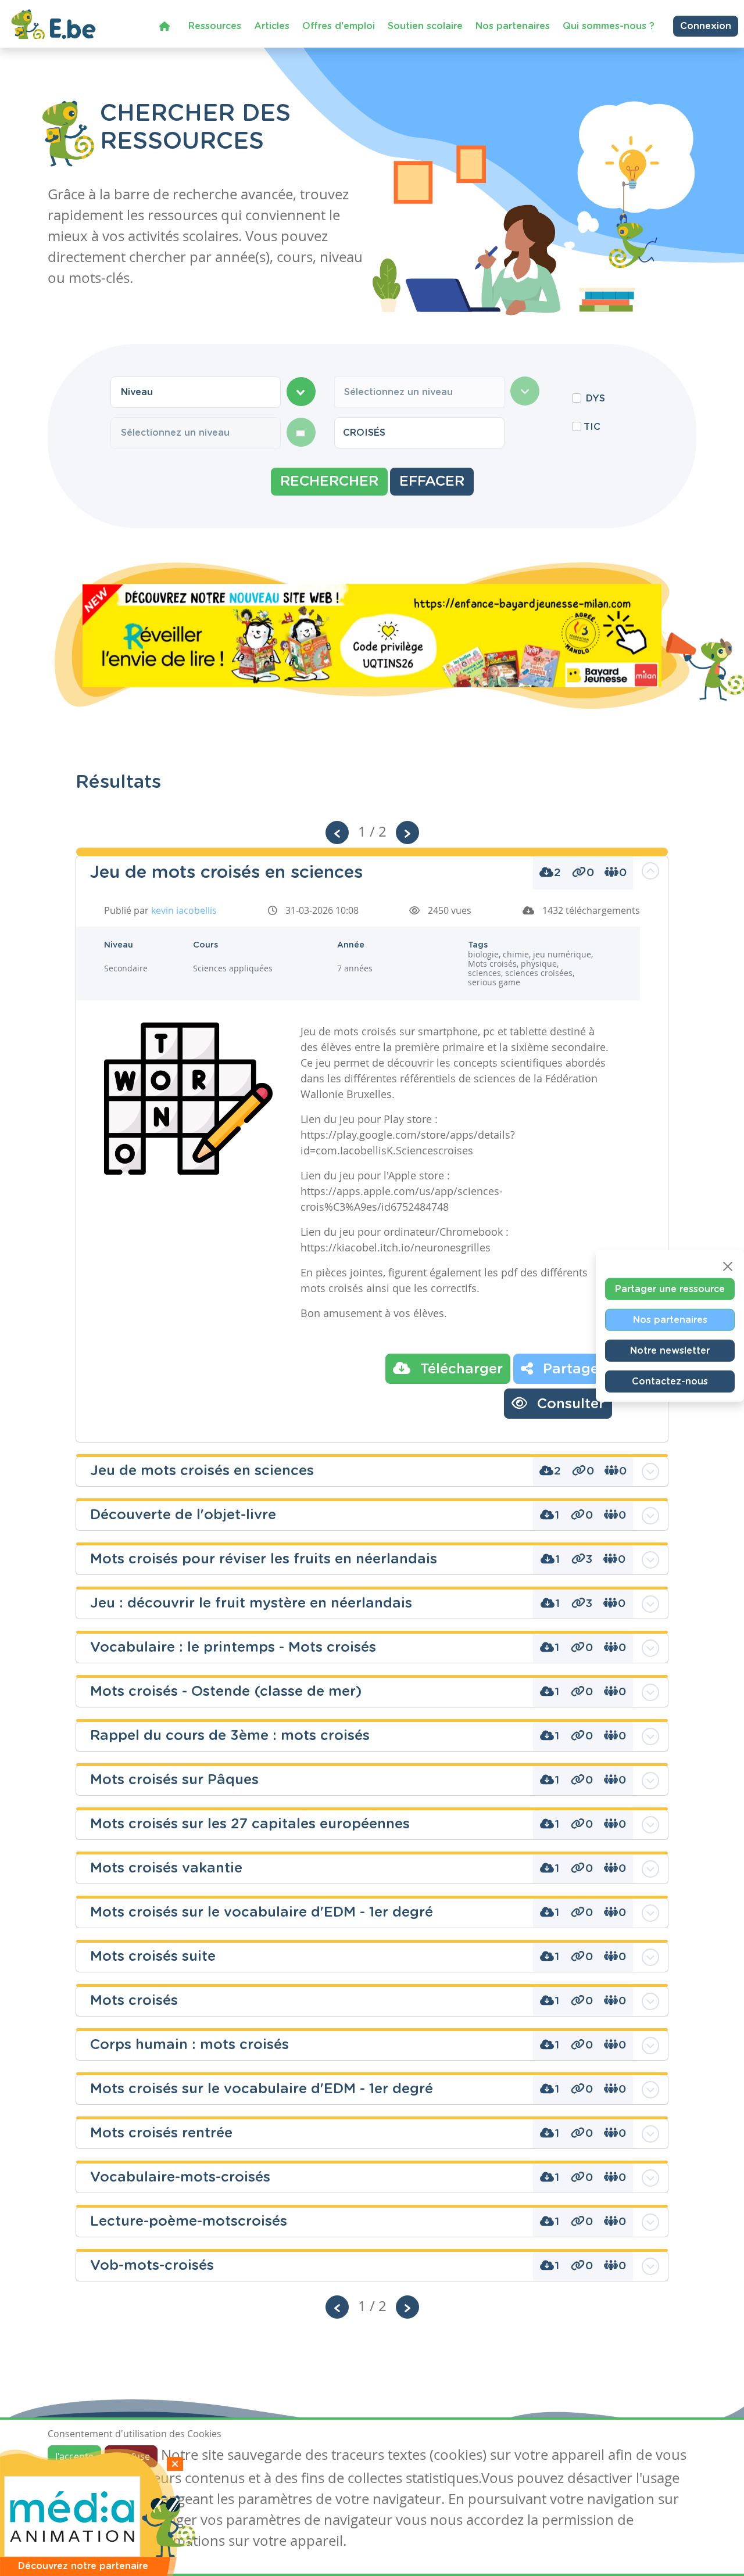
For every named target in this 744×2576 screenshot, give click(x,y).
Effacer (432, 482)
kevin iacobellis (184, 910)
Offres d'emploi (339, 26)
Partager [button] (572, 1369)
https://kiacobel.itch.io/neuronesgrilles (396, 1247)
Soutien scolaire (425, 26)
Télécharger (459, 1369)
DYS (595, 399)
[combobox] (196, 392)
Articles (272, 26)
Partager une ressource (670, 1289)
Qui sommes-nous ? (609, 26)
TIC (592, 427)
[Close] (728, 1267)
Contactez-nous (670, 1382)
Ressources (215, 26)
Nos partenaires (513, 26)
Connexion (706, 26)
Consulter (569, 1404)
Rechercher (329, 482)
